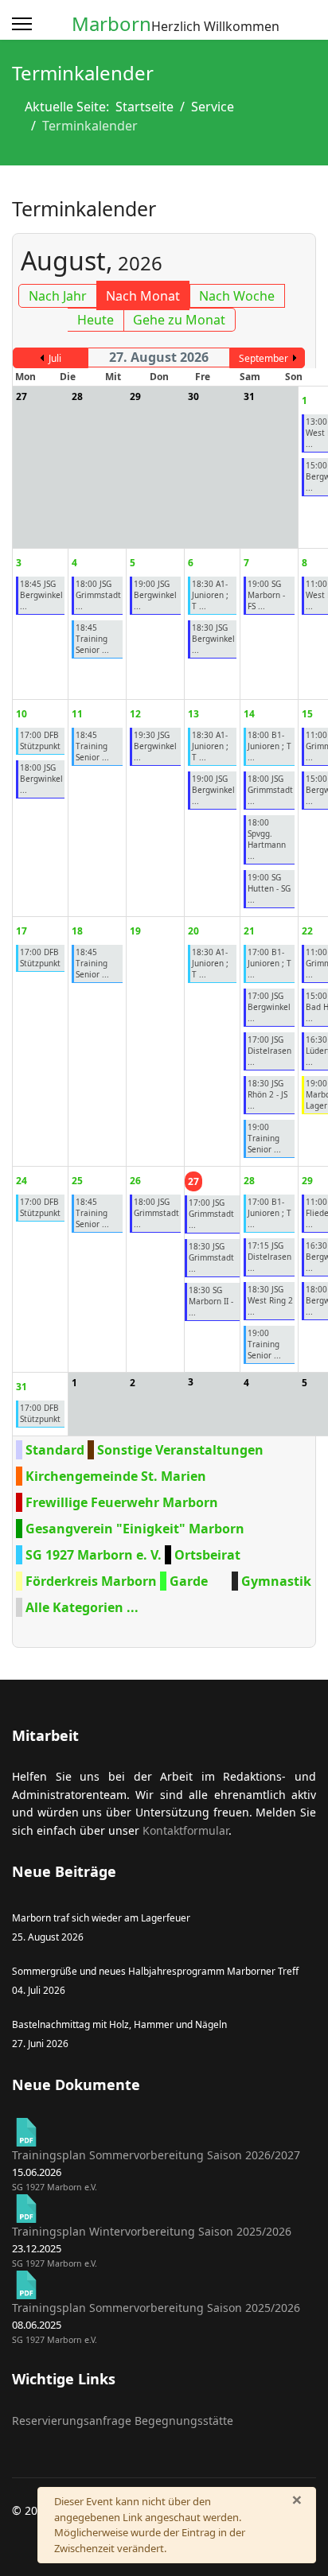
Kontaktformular (185, 1830)
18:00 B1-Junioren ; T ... (269, 746)
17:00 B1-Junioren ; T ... (269, 963)
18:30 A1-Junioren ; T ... (210, 595)
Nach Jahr (58, 296)
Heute (96, 320)
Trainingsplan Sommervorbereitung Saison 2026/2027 (156, 2155)
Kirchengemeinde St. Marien (116, 1476)
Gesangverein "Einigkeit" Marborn (135, 1529)
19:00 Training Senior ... (264, 1138)
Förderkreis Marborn (91, 1581)
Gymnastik (276, 1581)
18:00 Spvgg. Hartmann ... (267, 839)
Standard (55, 1450)
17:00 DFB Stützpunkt (40, 740)
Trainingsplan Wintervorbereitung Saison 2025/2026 (152, 2231)
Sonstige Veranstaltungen (180, 1450)
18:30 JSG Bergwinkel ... (213, 639)
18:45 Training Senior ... (92, 639)
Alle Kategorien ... (82, 1607)
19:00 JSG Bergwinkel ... (155, 595)
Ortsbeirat (207, 1555)
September (264, 358)
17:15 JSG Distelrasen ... (269, 1257)
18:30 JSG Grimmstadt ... (211, 1257)
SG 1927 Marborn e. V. (94, 1555)
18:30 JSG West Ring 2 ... (270, 1300)
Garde (189, 1581)
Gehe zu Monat (179, 320)
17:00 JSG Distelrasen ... (269, 1051)
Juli (55, 358)
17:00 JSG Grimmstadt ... (211, 1214)
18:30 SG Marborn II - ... (211, 1301)
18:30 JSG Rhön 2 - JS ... (267, 1094)
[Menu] (22, 24)
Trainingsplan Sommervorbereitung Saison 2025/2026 (156, 2308)
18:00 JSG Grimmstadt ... (98, 595)
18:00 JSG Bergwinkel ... (41, 779)
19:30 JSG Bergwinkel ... (155, 746)
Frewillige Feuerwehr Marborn (122, 1502)
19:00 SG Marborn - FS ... (266, 595)
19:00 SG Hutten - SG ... (269, 888)
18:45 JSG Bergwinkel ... (41, 595)
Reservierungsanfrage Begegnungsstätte (123, 2421)
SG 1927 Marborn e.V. (55, 2187)
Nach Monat (143, 296)
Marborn (111, 24)
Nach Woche (237, 296)
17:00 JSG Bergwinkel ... (269, 1007)
